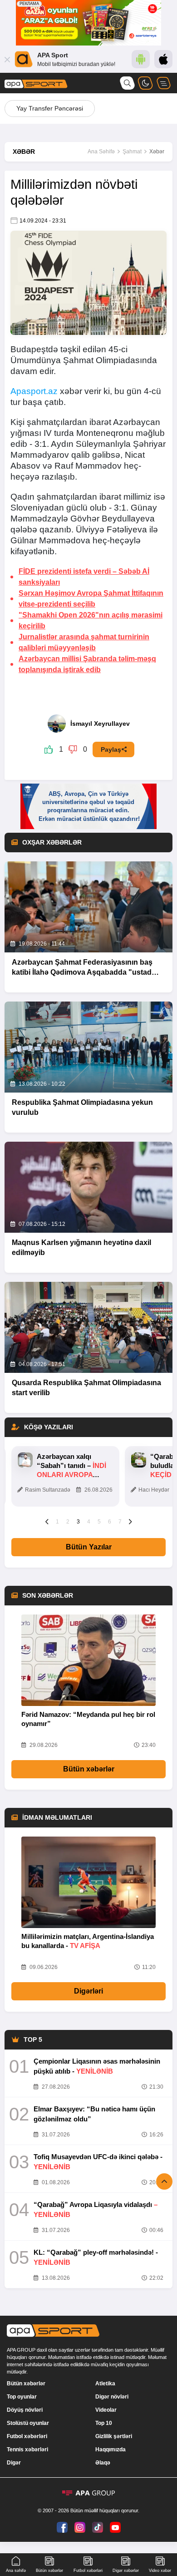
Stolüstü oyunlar (28, 2423)
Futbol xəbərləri (27, 2436)
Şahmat (132, 152)
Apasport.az (34, 391)
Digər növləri (112, 2397)
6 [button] (110, 1522)
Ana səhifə (16, 2571)
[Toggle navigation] (163, 83)
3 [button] (78, 1522)
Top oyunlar (22, 2397)
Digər (14, 2463)
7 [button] (120, 1522)
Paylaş (111, 749)
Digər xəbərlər (126, 2571)
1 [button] (57, 1522)
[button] (47, 1521)
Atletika (105, 2384)
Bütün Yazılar (89, 1547)
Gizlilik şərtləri (114, 2436)
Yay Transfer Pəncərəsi (50, 108)
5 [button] (99, 1522)
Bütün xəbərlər (89, 1769)
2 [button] (68, 1522)
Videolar (106, 2410)
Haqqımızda (111, 2449)
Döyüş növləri (25, 2410)
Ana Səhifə (101, 152)
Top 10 (104, 2423)
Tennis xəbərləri (27, 2449)
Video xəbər (160, 2571)
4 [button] (89, 1522)
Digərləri (88, 1991)
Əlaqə (103, 2463)
